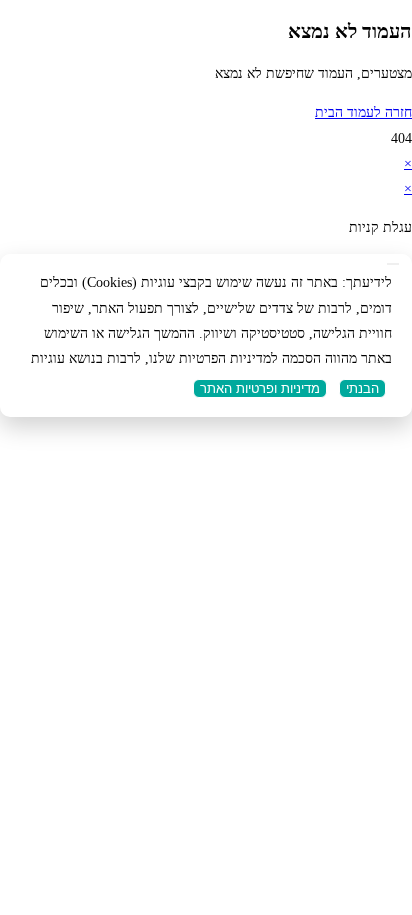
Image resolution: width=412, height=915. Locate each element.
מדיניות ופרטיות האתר (260, 388)
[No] (393, 264)
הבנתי (362, 388)
